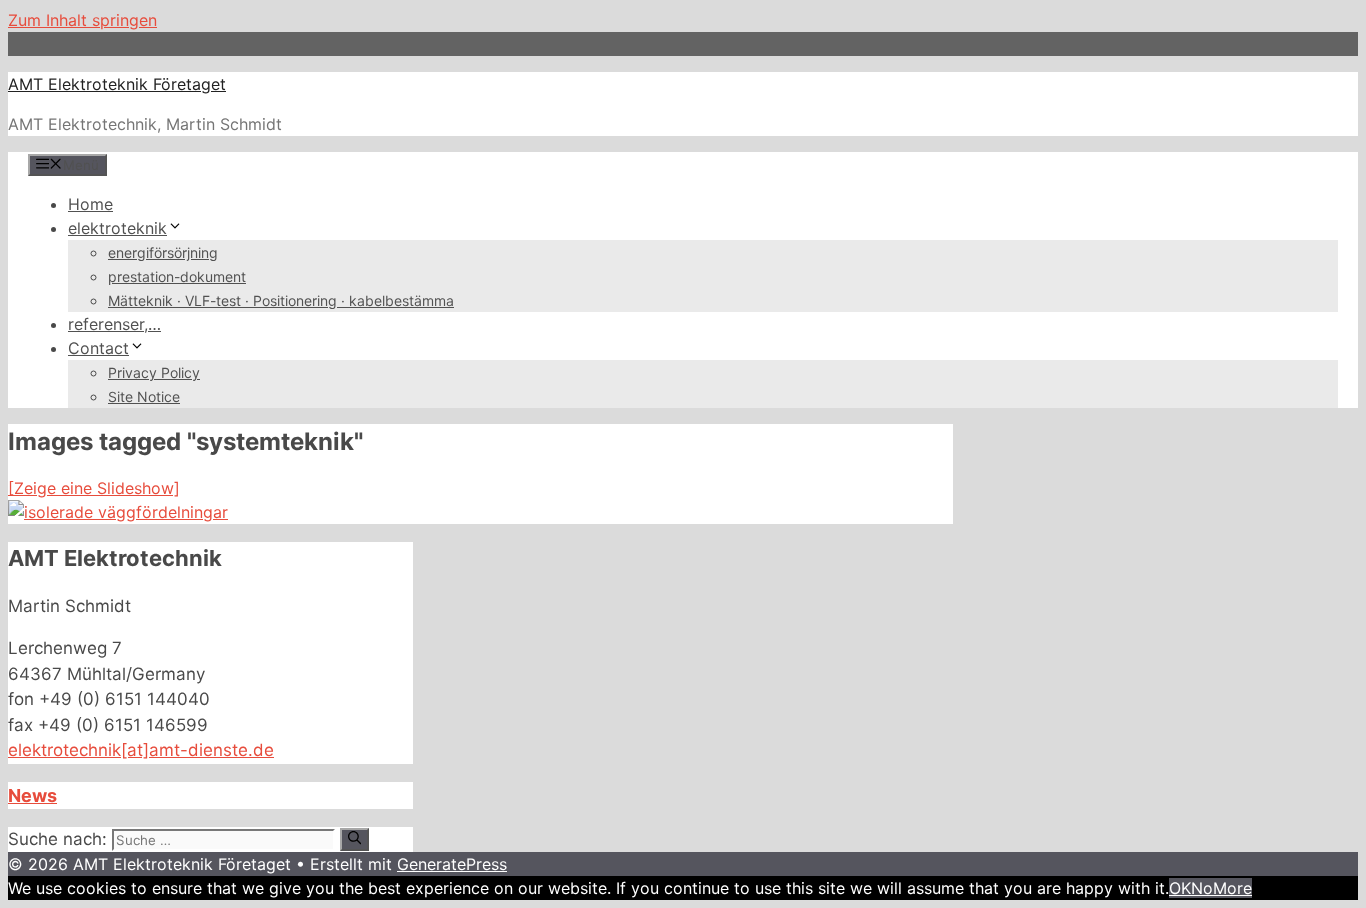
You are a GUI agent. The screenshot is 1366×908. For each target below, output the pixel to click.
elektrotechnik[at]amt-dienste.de (141, 750)
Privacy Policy (154, 372)
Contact (98, 348)
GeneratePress (452, 864)
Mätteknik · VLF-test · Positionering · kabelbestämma (281, 300)
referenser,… (114, 324)
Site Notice (144, 396)
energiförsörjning (163, 252)
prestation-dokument (177, 276)
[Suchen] (354, 839)
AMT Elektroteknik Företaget (117, 84)
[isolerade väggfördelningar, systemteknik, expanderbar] (118, 512)
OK (1180, 888)
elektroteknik (117, 228)
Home (90, 204)
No (1202, 888)
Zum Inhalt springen (82, 20)
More (1232, 888)
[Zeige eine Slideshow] (94, 488)
